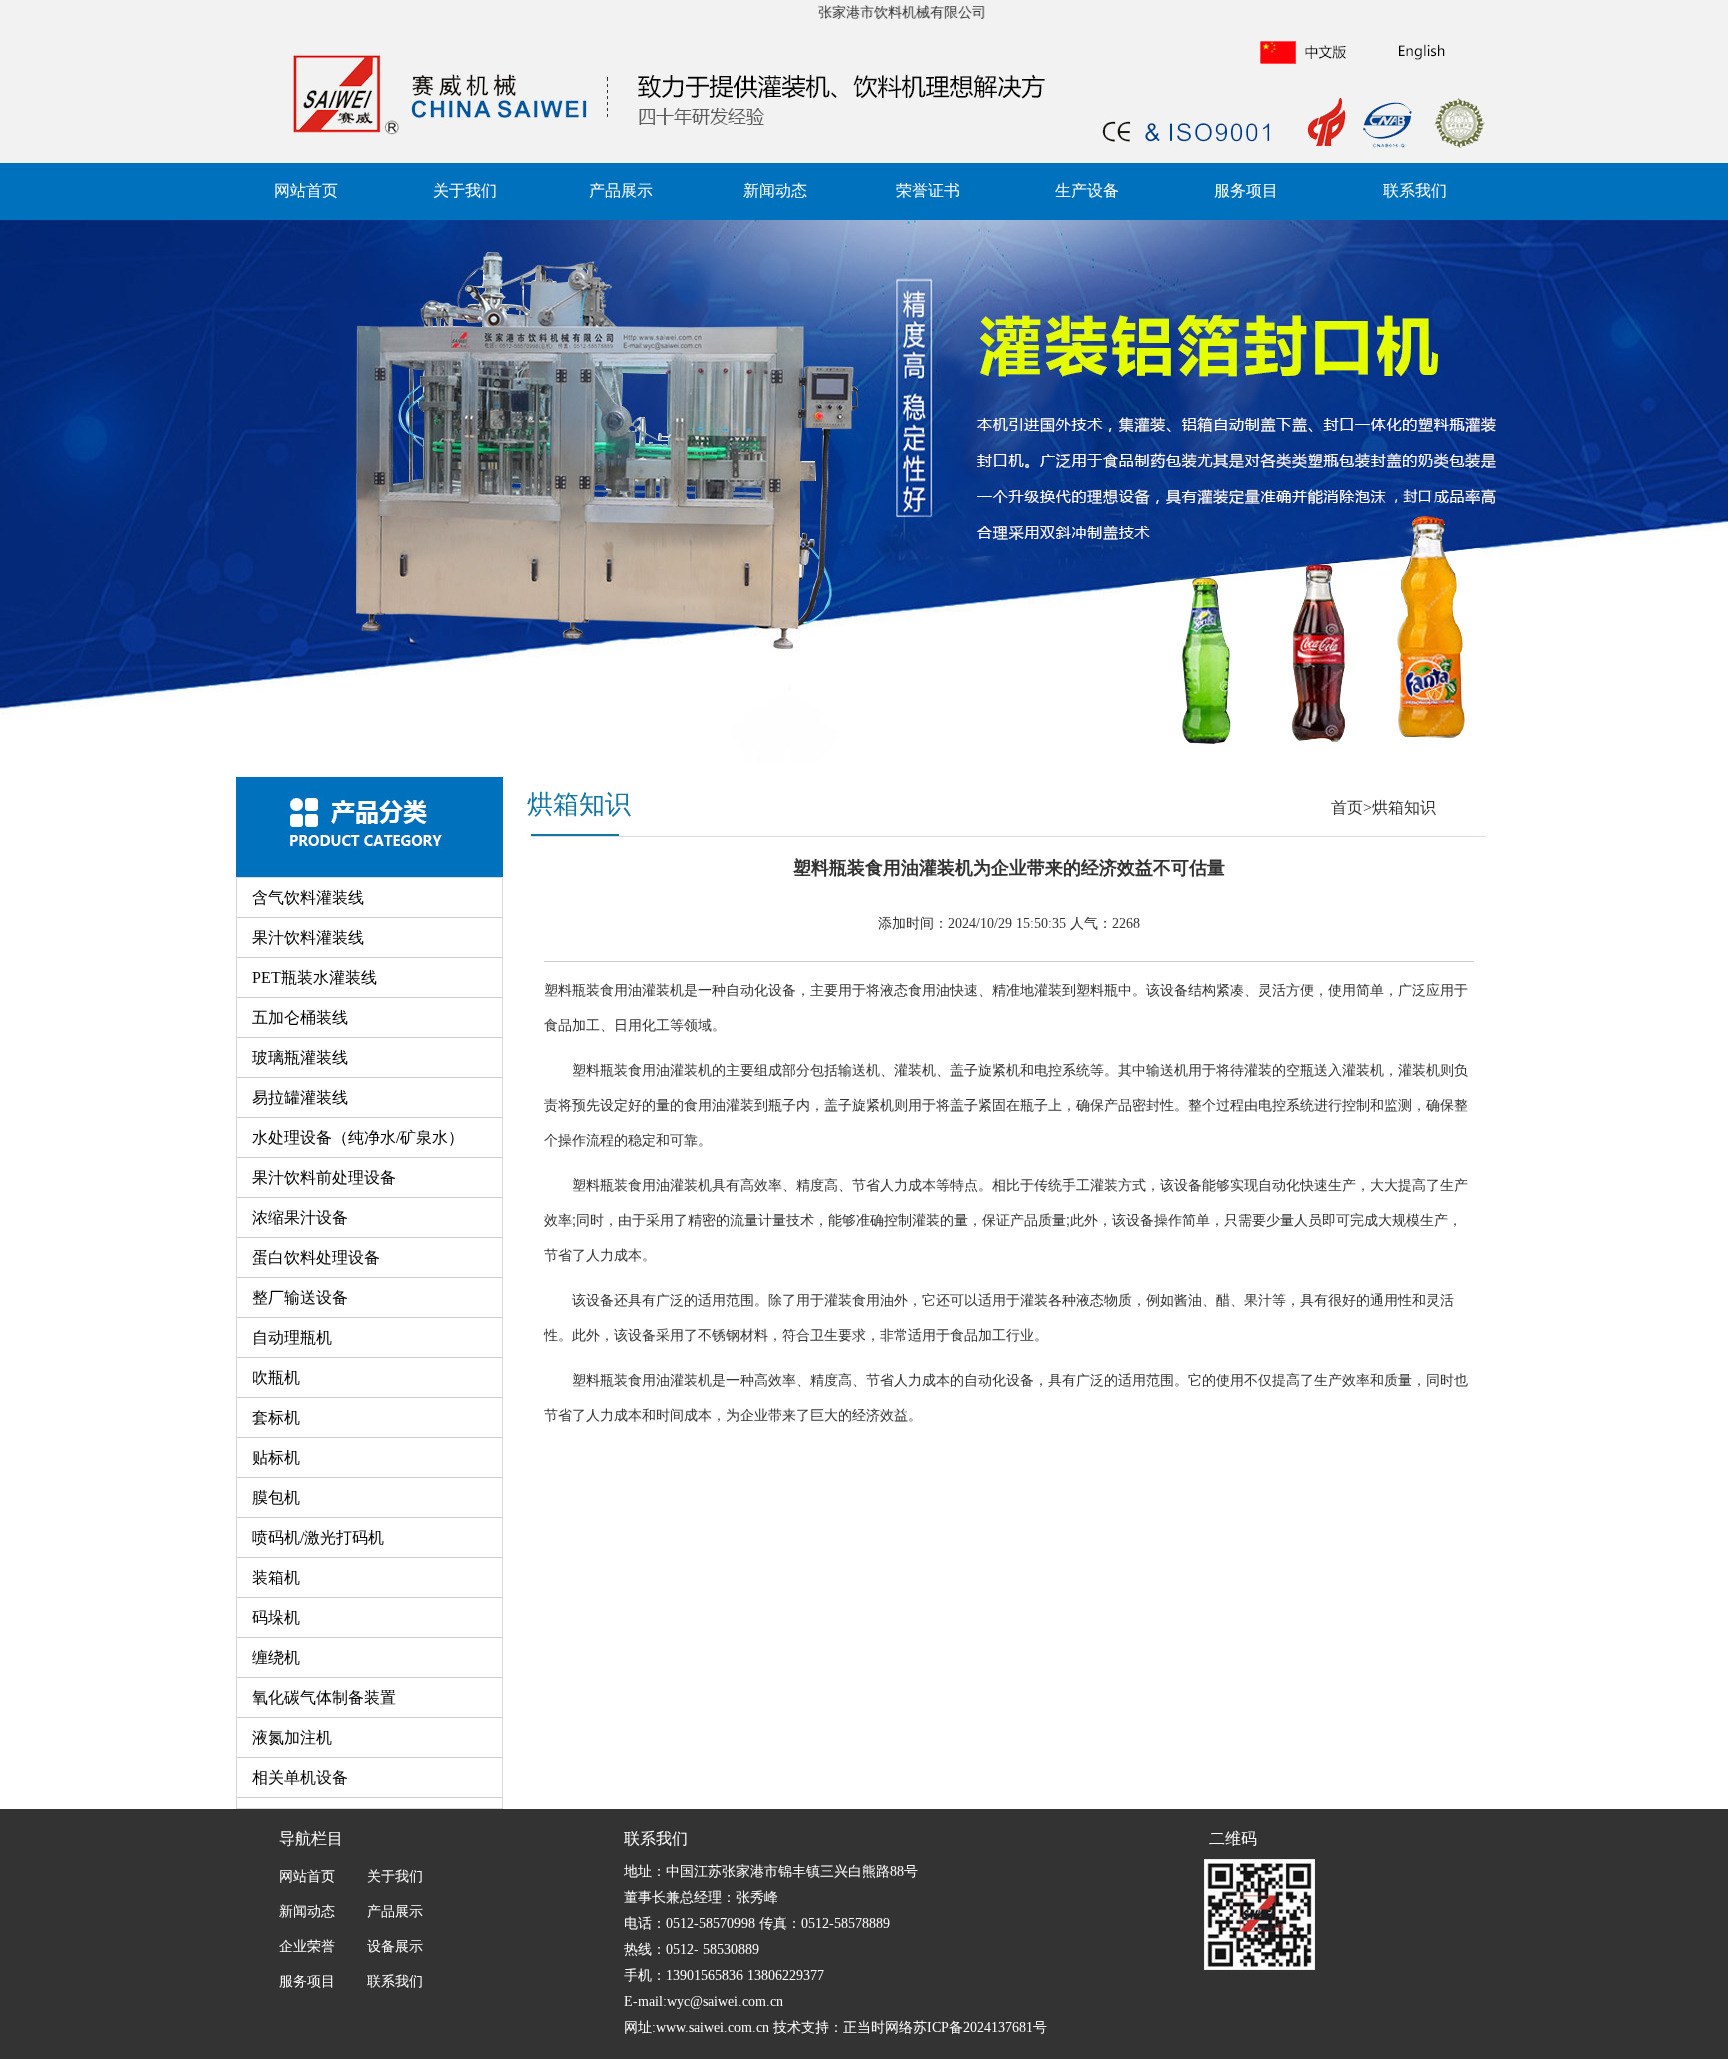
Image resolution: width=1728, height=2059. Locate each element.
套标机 (276, 1417)
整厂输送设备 (300, 1297)
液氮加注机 (292, 1737)
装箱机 (276, 1577)
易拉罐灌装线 (300, 1097)
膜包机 (276, 1497)
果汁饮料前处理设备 (324, 1177)
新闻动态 (775, 190)
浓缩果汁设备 (300, 1217)
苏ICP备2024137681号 (980, 2027)
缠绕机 (276, 1657)
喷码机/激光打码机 (318, 1537)
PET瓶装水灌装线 (314, 977)
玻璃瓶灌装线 (300, 1057)
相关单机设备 (300, 1777)
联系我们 (1415, 190)
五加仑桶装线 (300, 1017)
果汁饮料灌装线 (308, 937)
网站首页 (306, 190)
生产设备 (1087, 190)
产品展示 (621, 190)
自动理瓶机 (292, 1337)
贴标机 (276, 1457)
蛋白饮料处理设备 (316, 1257)
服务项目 (1246, 190)
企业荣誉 (307, 1946)
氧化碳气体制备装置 (324, 1697)
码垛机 (276, 1617)
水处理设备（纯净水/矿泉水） (358, 1137)
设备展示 (393, 1946)
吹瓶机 (276, 1377)
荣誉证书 (928, 190)
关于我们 (465, 190)
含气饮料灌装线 (308, 897)
